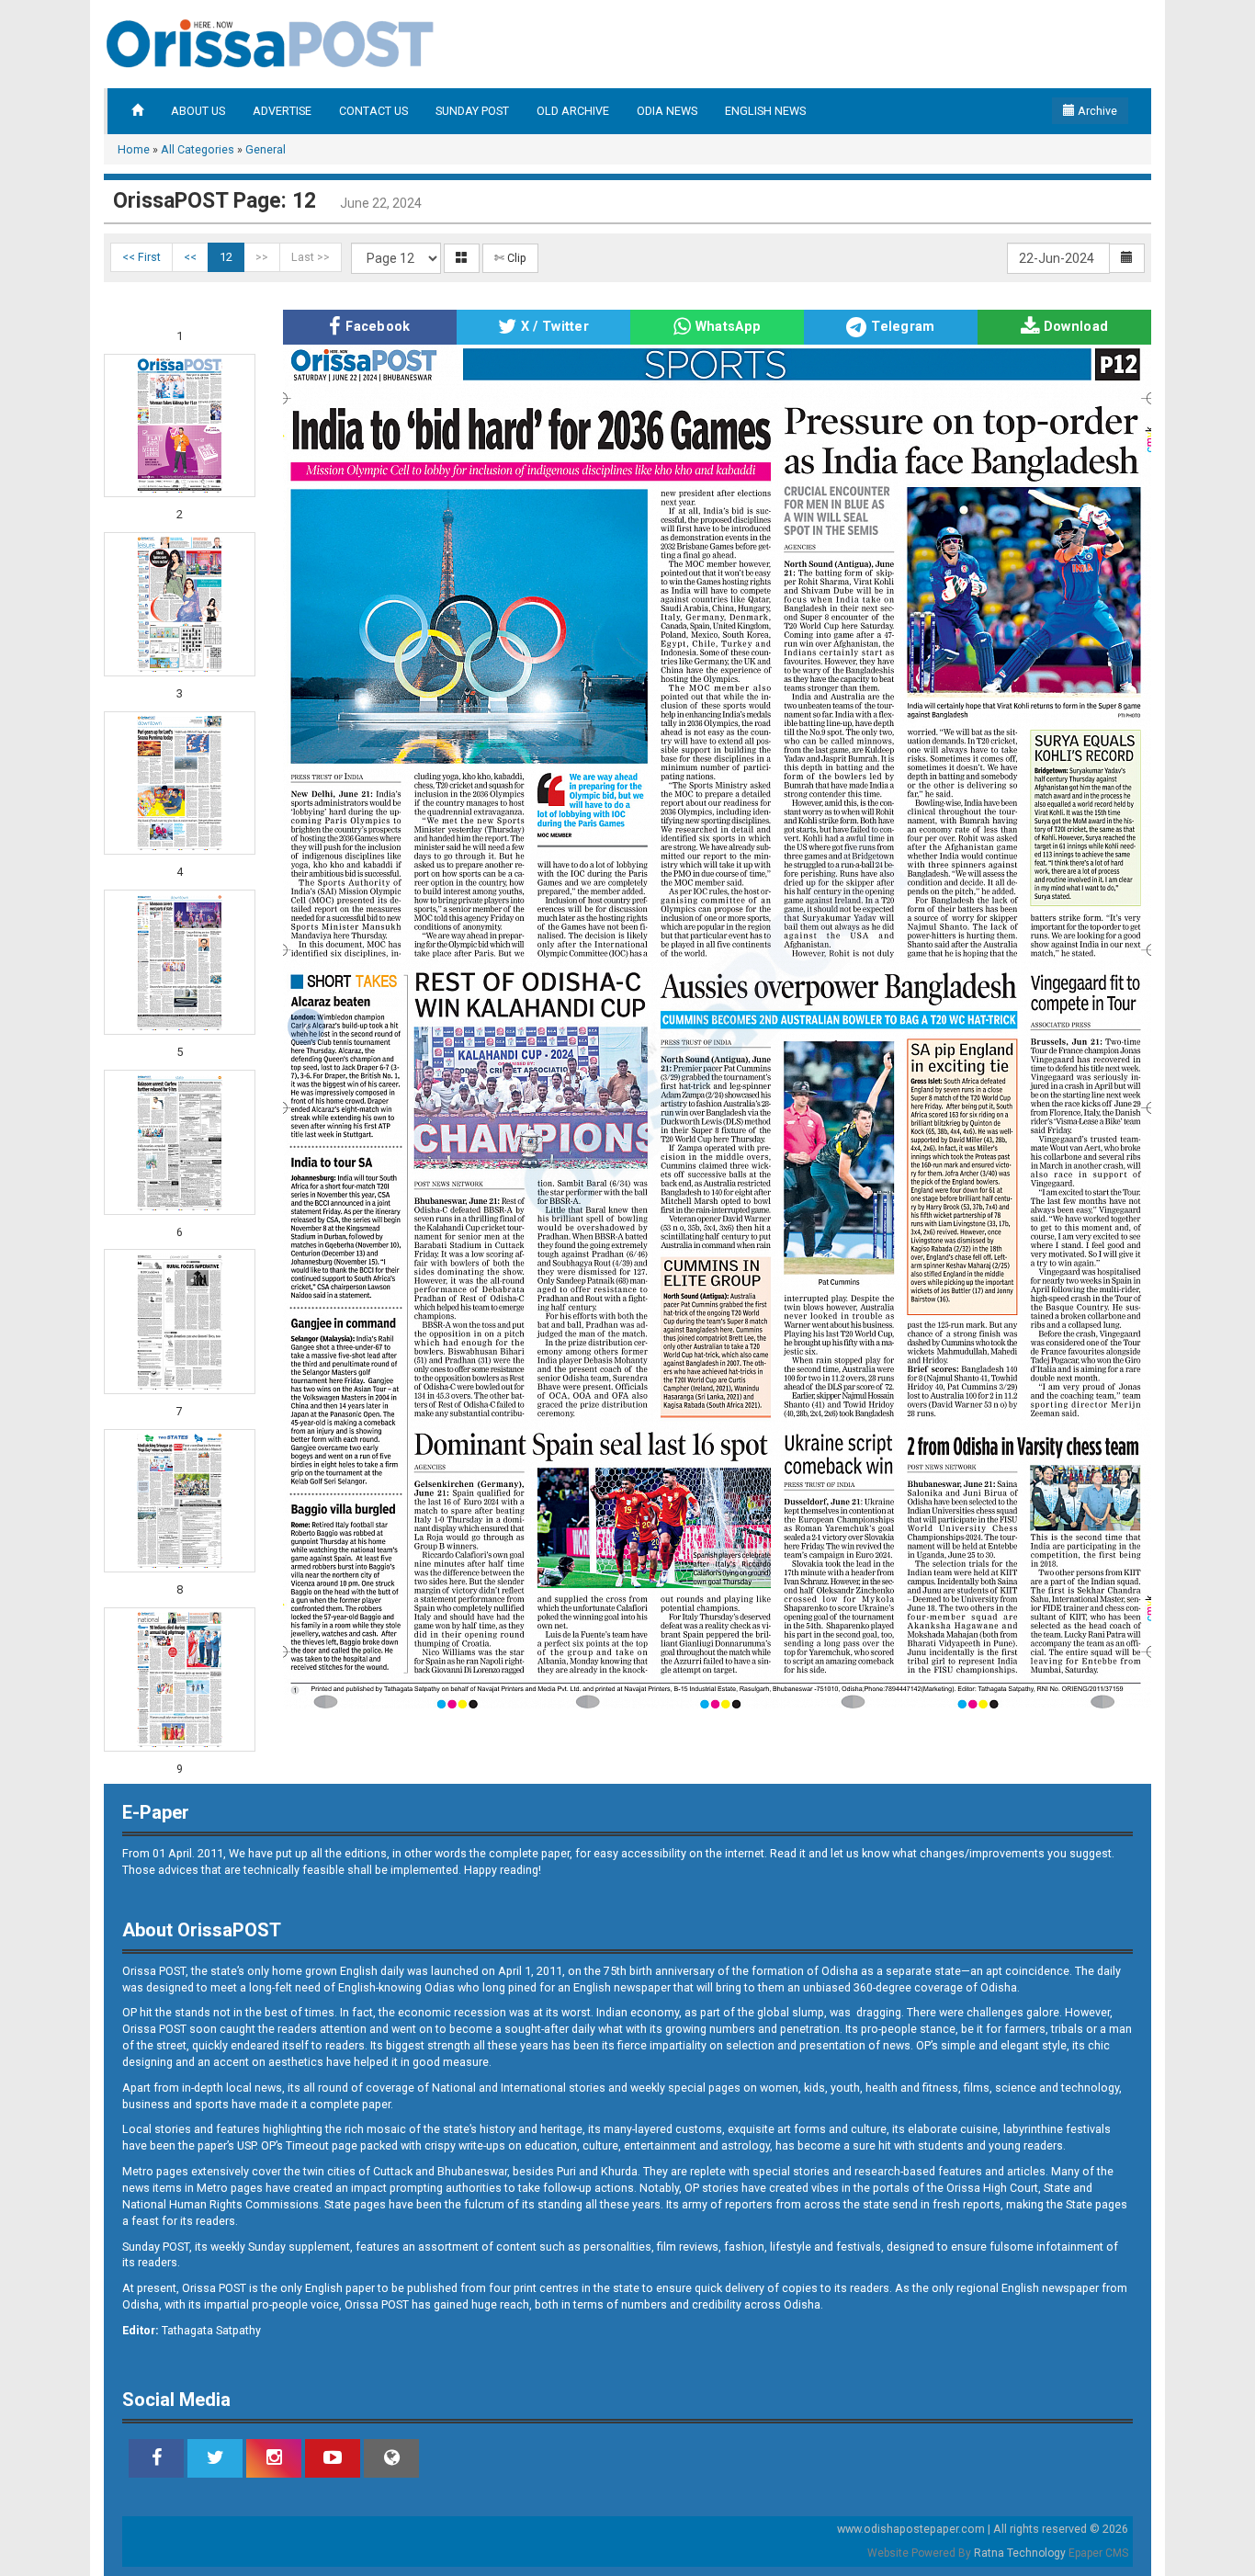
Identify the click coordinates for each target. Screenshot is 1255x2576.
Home (134, 149)
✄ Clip (510, 258)
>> (262, 257)
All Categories (198, 149)
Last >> (311, 257)
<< (190, 257)
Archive (1096, 111)
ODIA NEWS (667, 111)
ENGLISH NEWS (765, 111)
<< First (141, 257)
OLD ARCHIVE (573, 111)
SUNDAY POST (472, 111)
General (266, 149)
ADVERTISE (282, 111)
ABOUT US (198, 111)
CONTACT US (373, 111)
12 (226, 257)
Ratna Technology (1020, 2553)
